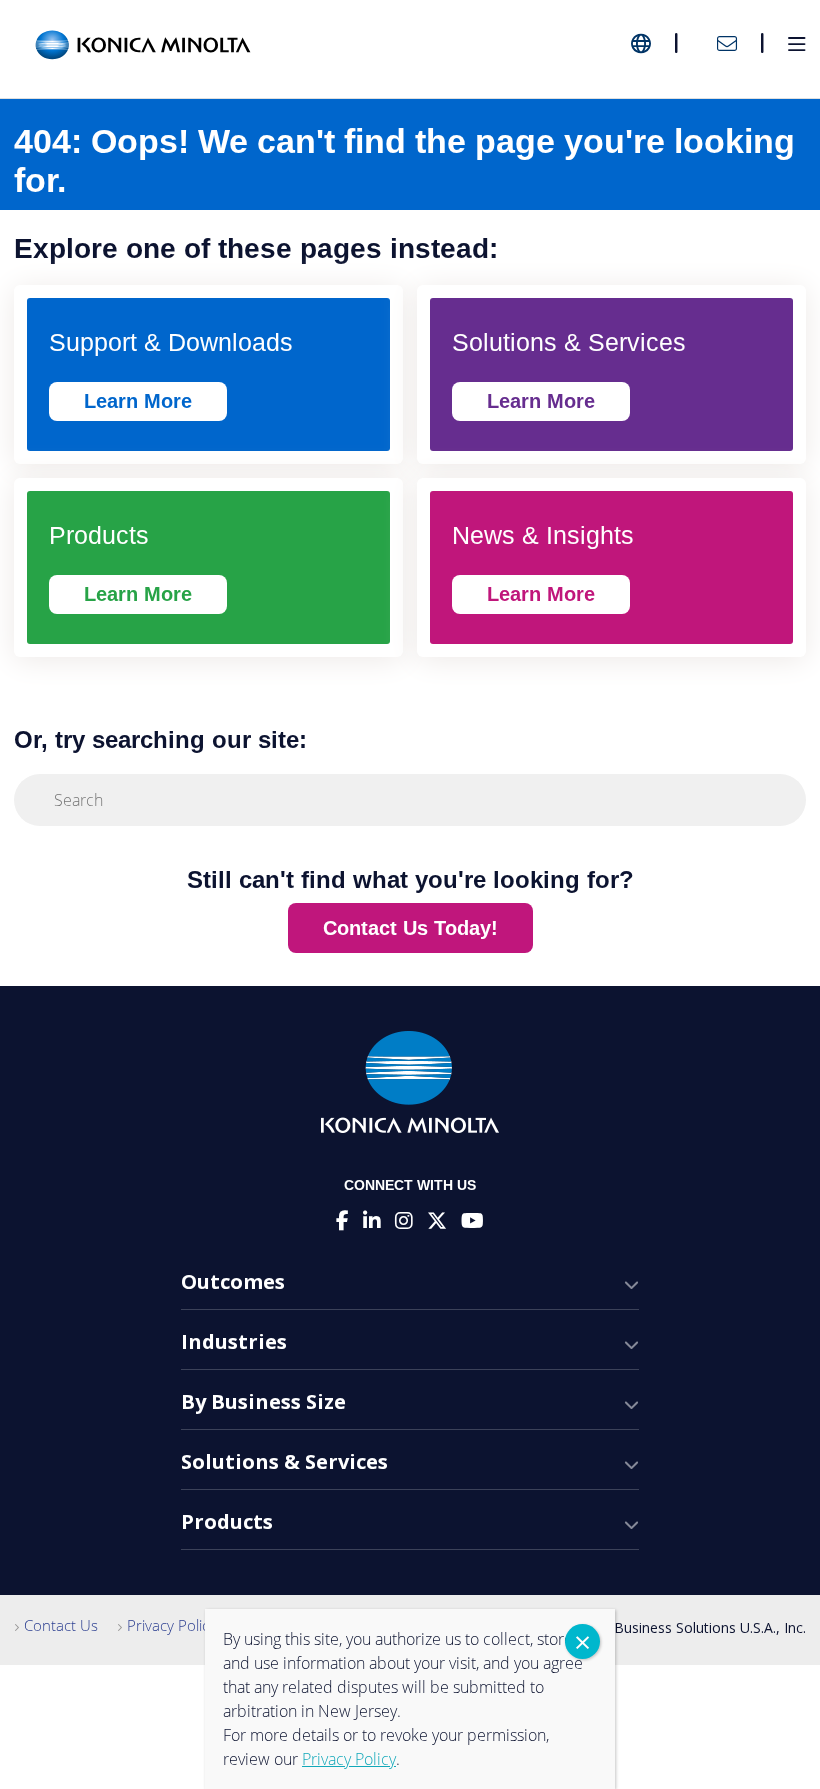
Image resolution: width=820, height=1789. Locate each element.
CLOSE (582, 1641)
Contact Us (61, 1625)
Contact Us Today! (410, 928)
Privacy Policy (171, 1625)
